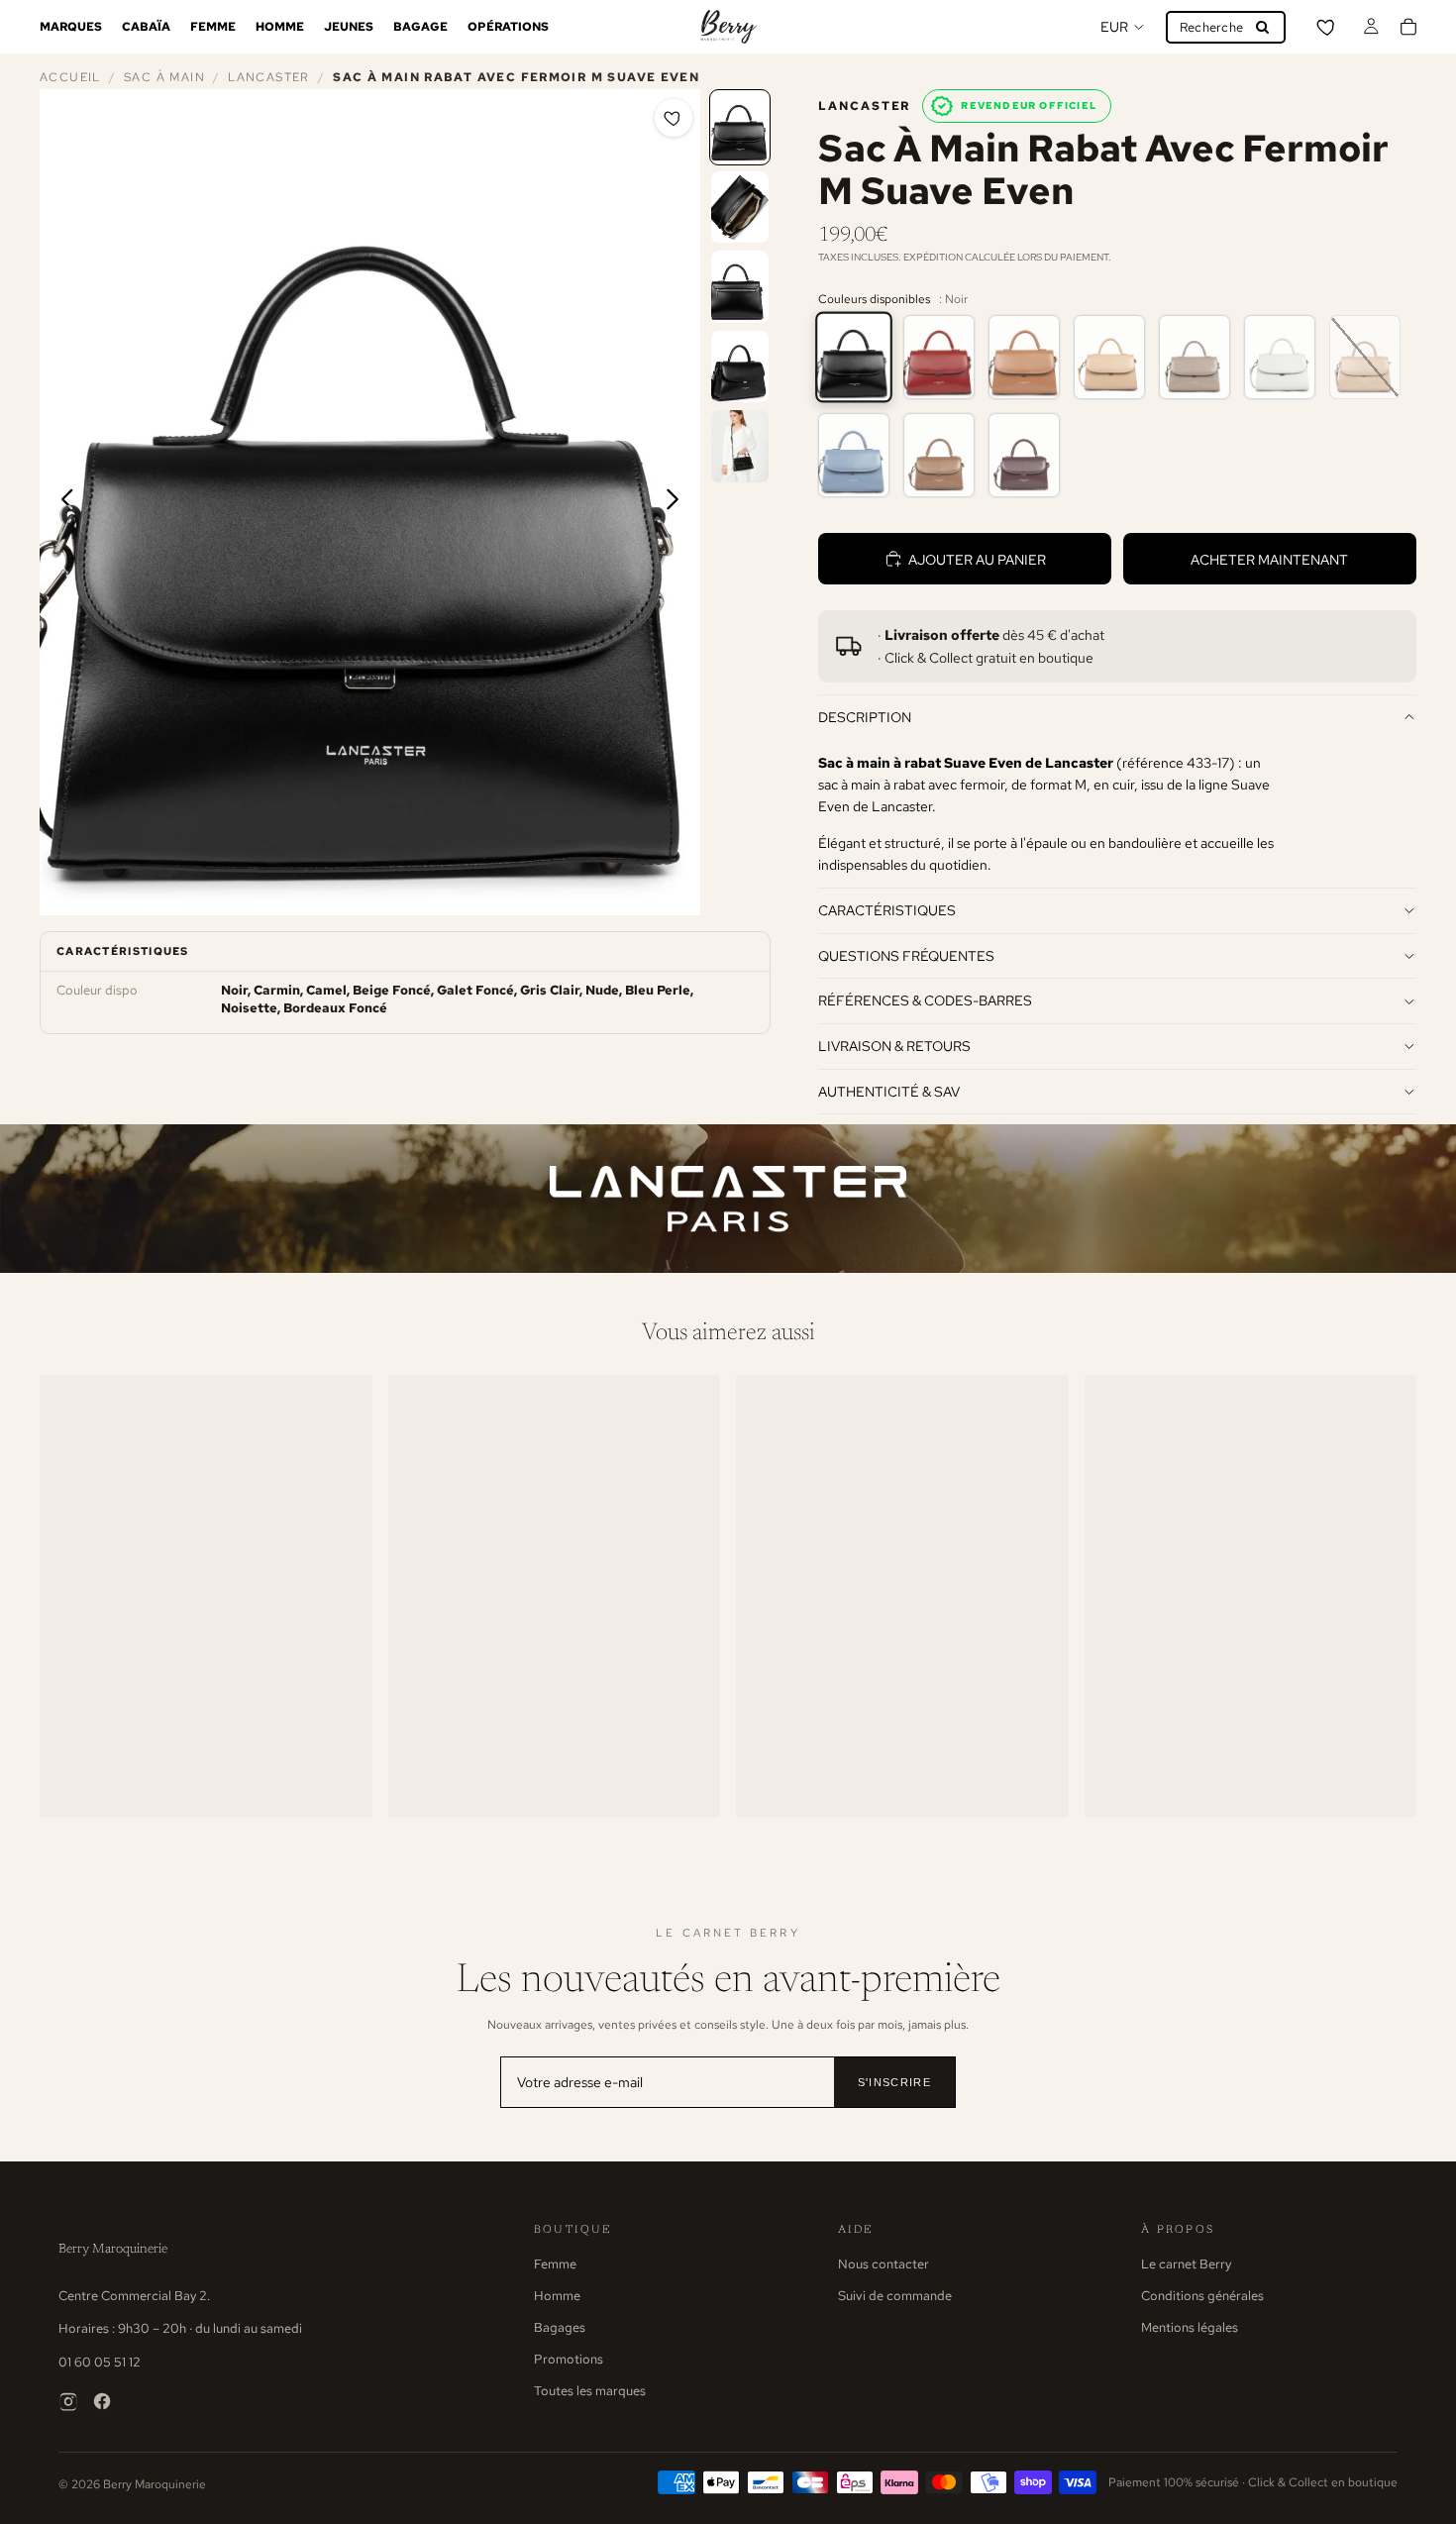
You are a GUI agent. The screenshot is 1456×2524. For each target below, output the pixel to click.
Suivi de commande (895, 2296)
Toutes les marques (590, 2391)
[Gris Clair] (1280, 357)
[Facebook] (102, 2401)
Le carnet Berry (1186, 2264)
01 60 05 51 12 (100, 2362)
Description (865, 717)
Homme (557, 2296)
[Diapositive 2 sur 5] (740, 208)
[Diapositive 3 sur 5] (740, 287)
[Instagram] (68, 2401)
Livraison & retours (894, 1046)
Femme (555, 2264)
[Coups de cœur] (1327, 27)
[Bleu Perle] (854, 455)
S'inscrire (894, 2082)
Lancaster (268, 77)
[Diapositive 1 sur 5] (740, 127)
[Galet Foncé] (1195, 357)
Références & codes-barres (925, 1000)
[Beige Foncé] (1109, 357)
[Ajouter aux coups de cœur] (674, 118)
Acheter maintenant (1269, 559)
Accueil (70, 77)
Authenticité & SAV (889, 1091)
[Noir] (854, 357)
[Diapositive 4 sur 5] (740, 367)
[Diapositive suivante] (678, 502)
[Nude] (1365, 357)
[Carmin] (939, 357)
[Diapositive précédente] (62, 502)
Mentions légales (1190, 2327)
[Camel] (1024, 357)
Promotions (569, 2359)
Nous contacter (884, 2264)
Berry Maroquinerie (113, 2249)
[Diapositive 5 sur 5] (740, 446)
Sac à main (164, 77)
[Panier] (1408, 27)
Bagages (560, 2327)
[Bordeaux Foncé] (1024, 455)
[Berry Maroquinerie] (728, 27)
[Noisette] (939, 455)
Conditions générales (1202, 2296)
